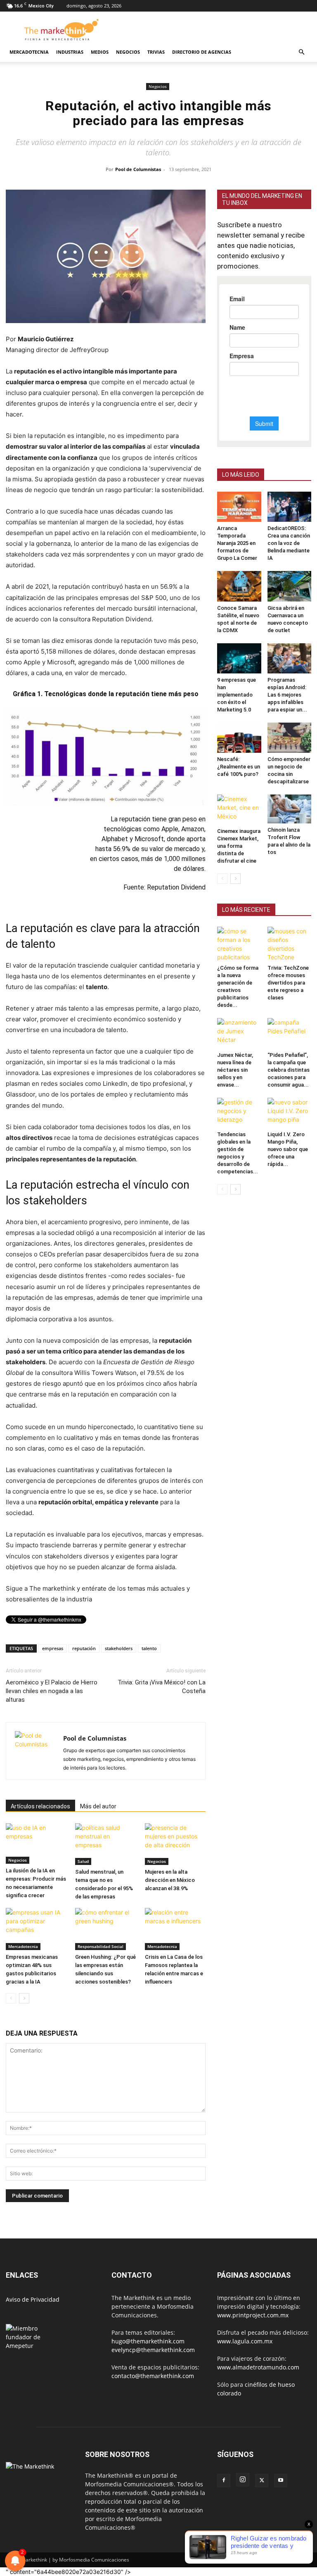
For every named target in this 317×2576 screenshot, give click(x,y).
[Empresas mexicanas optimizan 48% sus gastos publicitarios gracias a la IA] (36, 1929)
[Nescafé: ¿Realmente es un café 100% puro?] (239, 738)
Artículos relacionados (40, 1806)
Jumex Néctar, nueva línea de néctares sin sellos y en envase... (235, 1070)
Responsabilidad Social (101, 1946)
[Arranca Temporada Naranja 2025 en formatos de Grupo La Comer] (239, 507)
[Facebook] (224, 2481)
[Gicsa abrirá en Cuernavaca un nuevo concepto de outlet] (290, 586)
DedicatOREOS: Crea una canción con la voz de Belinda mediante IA (289, 543)
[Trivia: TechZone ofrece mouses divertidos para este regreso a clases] (290, 944)
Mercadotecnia (29, 52)
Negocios (128, 52)
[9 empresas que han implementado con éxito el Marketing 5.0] (239, 658)
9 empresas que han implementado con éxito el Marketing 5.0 (237, 695)
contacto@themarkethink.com (153, 2376)
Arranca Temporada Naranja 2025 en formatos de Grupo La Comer (237, 543)
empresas (53, 1648)
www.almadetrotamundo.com (258, 2367)
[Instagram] (243, 2480)
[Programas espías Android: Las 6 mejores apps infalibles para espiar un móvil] (290, 658)
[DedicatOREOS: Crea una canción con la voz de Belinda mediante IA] (290, 507)
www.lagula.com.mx (245, 2341)
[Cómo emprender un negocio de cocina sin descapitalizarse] (290, 738)
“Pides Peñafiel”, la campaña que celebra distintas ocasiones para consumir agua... (289, 1070)
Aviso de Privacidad (33, 2299)
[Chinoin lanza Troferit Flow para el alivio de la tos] (290, 809)
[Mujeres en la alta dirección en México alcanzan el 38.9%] (175, 1844)
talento (149, 1648)
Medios (100, 52)
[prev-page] (11, 1998)
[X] (262, 2481)
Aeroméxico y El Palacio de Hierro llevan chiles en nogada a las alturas (52, 1691)
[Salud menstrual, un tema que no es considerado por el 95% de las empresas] (105, 1844)
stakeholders (119, 1648)
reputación (84, 1648)
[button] (301, 52)
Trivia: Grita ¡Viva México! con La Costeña (162, 1687)
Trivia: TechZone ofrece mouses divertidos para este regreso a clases (288, 983)
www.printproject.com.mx (253, 2315)
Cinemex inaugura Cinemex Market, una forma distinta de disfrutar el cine (239, 846)
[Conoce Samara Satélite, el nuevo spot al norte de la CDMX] (239, 586)
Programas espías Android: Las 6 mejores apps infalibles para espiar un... (287, 695)
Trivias (156, 52)
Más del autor (98, 1806)
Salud (83, 1861)
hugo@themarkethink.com (148, 2341)
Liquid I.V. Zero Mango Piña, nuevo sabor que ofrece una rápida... (288, 1149)
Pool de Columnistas (138, 169)
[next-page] (24, 1998)
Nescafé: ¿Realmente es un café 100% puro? (239, 767)
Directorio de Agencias (202, 52)
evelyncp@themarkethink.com (153, 2350)
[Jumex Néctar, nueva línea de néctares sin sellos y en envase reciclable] (239, 1033)
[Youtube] (281, 2481)
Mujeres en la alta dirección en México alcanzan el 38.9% (170, 1880)
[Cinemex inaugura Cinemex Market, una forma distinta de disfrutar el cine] (239, 810)
